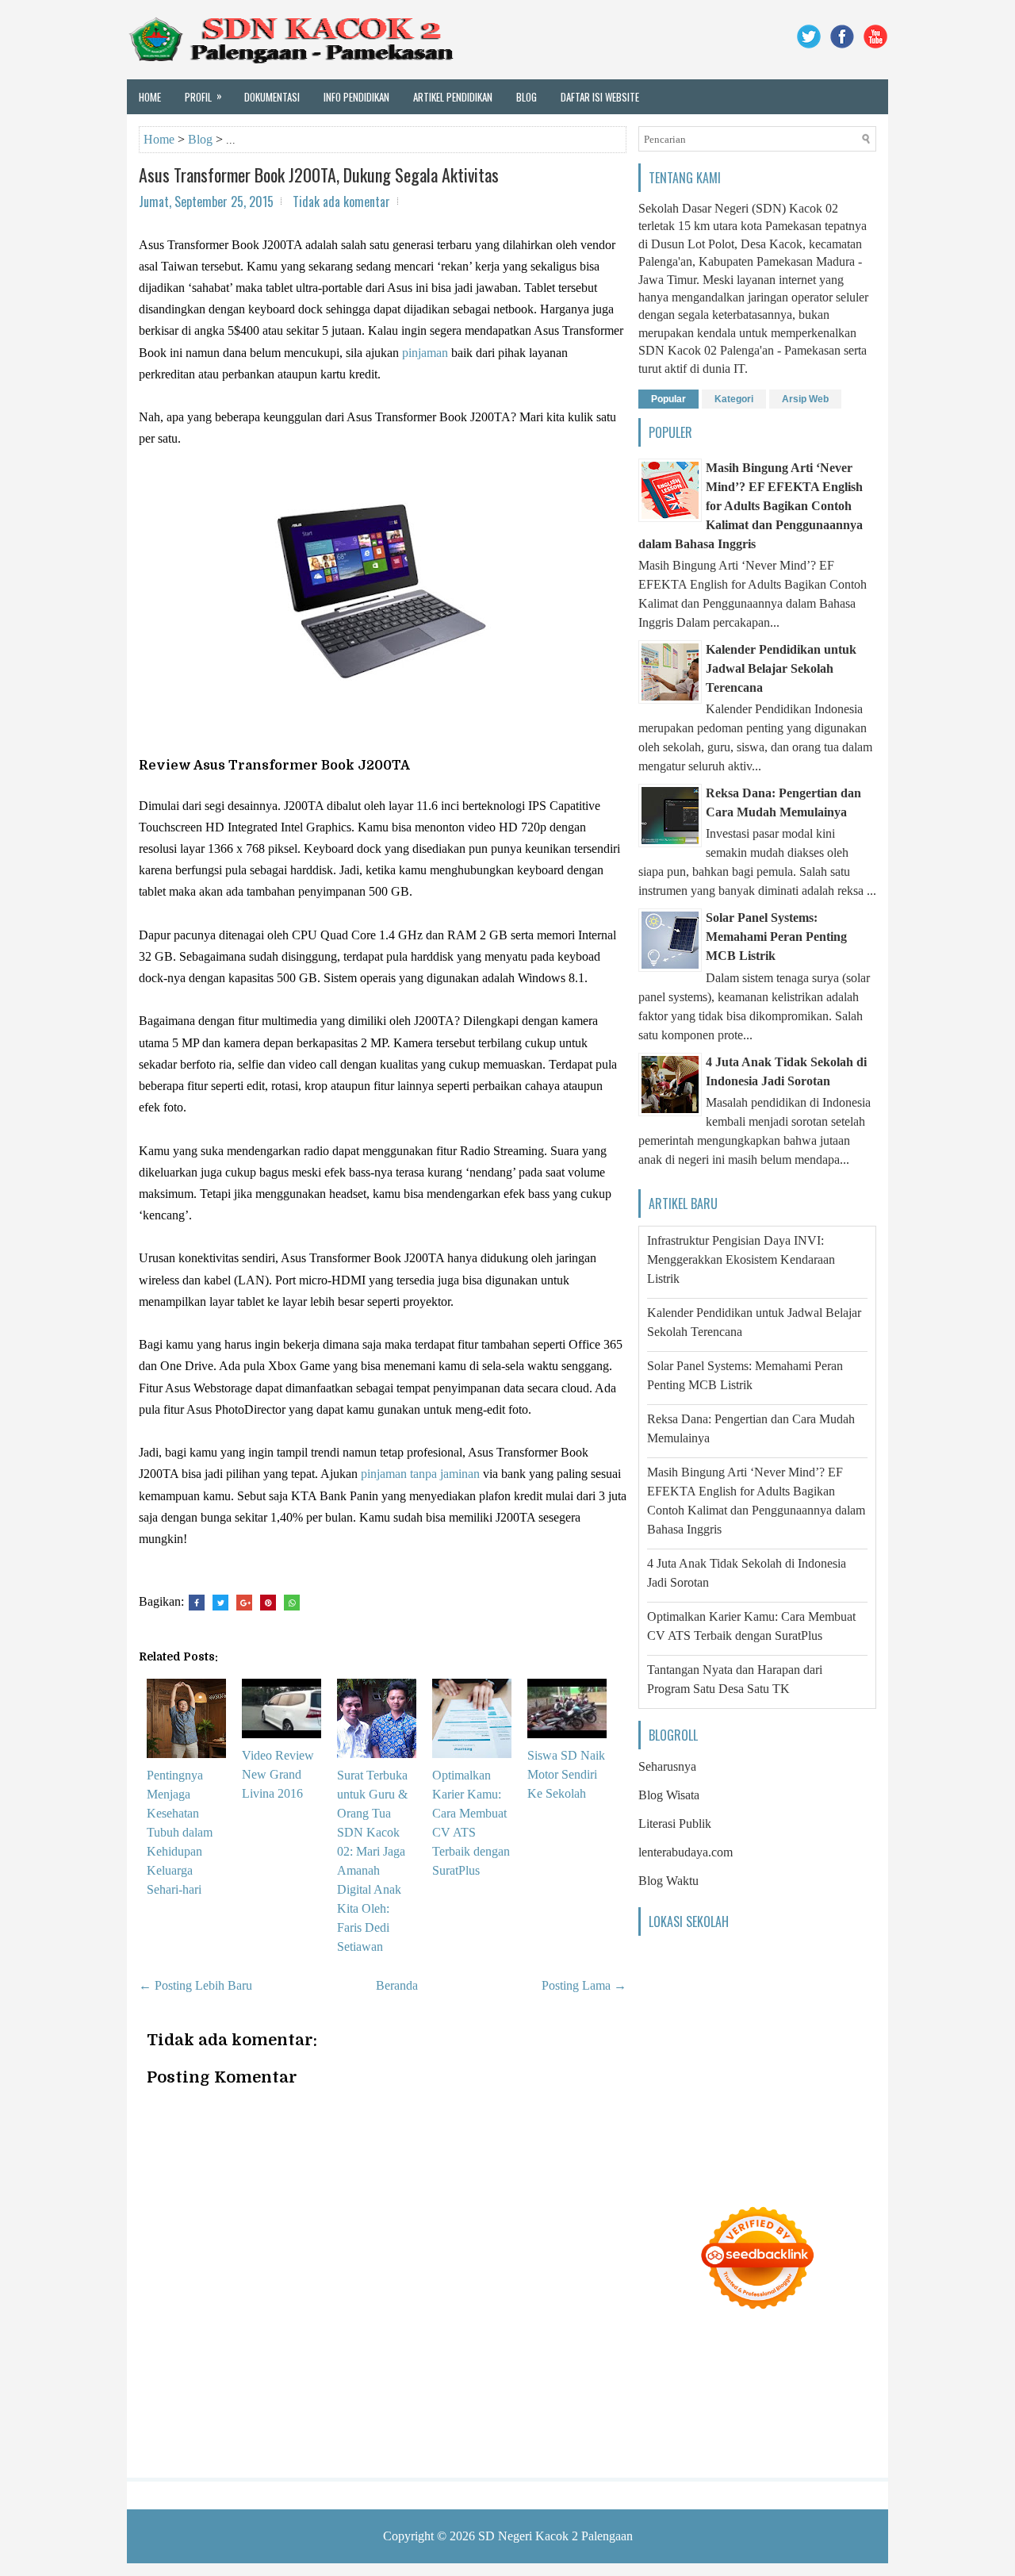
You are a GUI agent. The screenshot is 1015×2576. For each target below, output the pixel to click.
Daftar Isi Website (600, 97)
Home (150, 97)
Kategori (734, 399)
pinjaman (425, 353)
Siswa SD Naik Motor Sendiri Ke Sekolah (566, 1774)
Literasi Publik (675, 1824)
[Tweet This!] (220, 1603)
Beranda (397, 1985)
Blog (527, 97)
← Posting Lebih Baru (195, 1985)
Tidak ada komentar (341, 202)
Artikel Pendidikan (453, 97)
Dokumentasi (272, 97)
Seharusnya (667, 1766)
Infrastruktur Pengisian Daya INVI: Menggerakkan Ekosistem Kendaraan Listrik (741, 1259)
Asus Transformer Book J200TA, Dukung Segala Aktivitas (319, 175)
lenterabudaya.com (686, 1852)
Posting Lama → (584, 1985)
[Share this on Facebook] (197, 1603)
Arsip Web (805, 399)
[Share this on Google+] (244, 1603)
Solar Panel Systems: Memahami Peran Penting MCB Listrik (776, 937)
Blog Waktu (668, 1881)
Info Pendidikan (356, 97)
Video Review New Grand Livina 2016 (278, 1774)
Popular (668, 399)
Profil (203, 96)
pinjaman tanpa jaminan (420, 1474)
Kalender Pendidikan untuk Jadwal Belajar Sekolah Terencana (781, 668)
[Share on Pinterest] (268, 1603)
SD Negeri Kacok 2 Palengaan (555, 2536)
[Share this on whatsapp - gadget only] (292, 1603)
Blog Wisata (669, 1795)
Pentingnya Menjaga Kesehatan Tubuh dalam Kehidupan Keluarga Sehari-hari (180, 1832)
